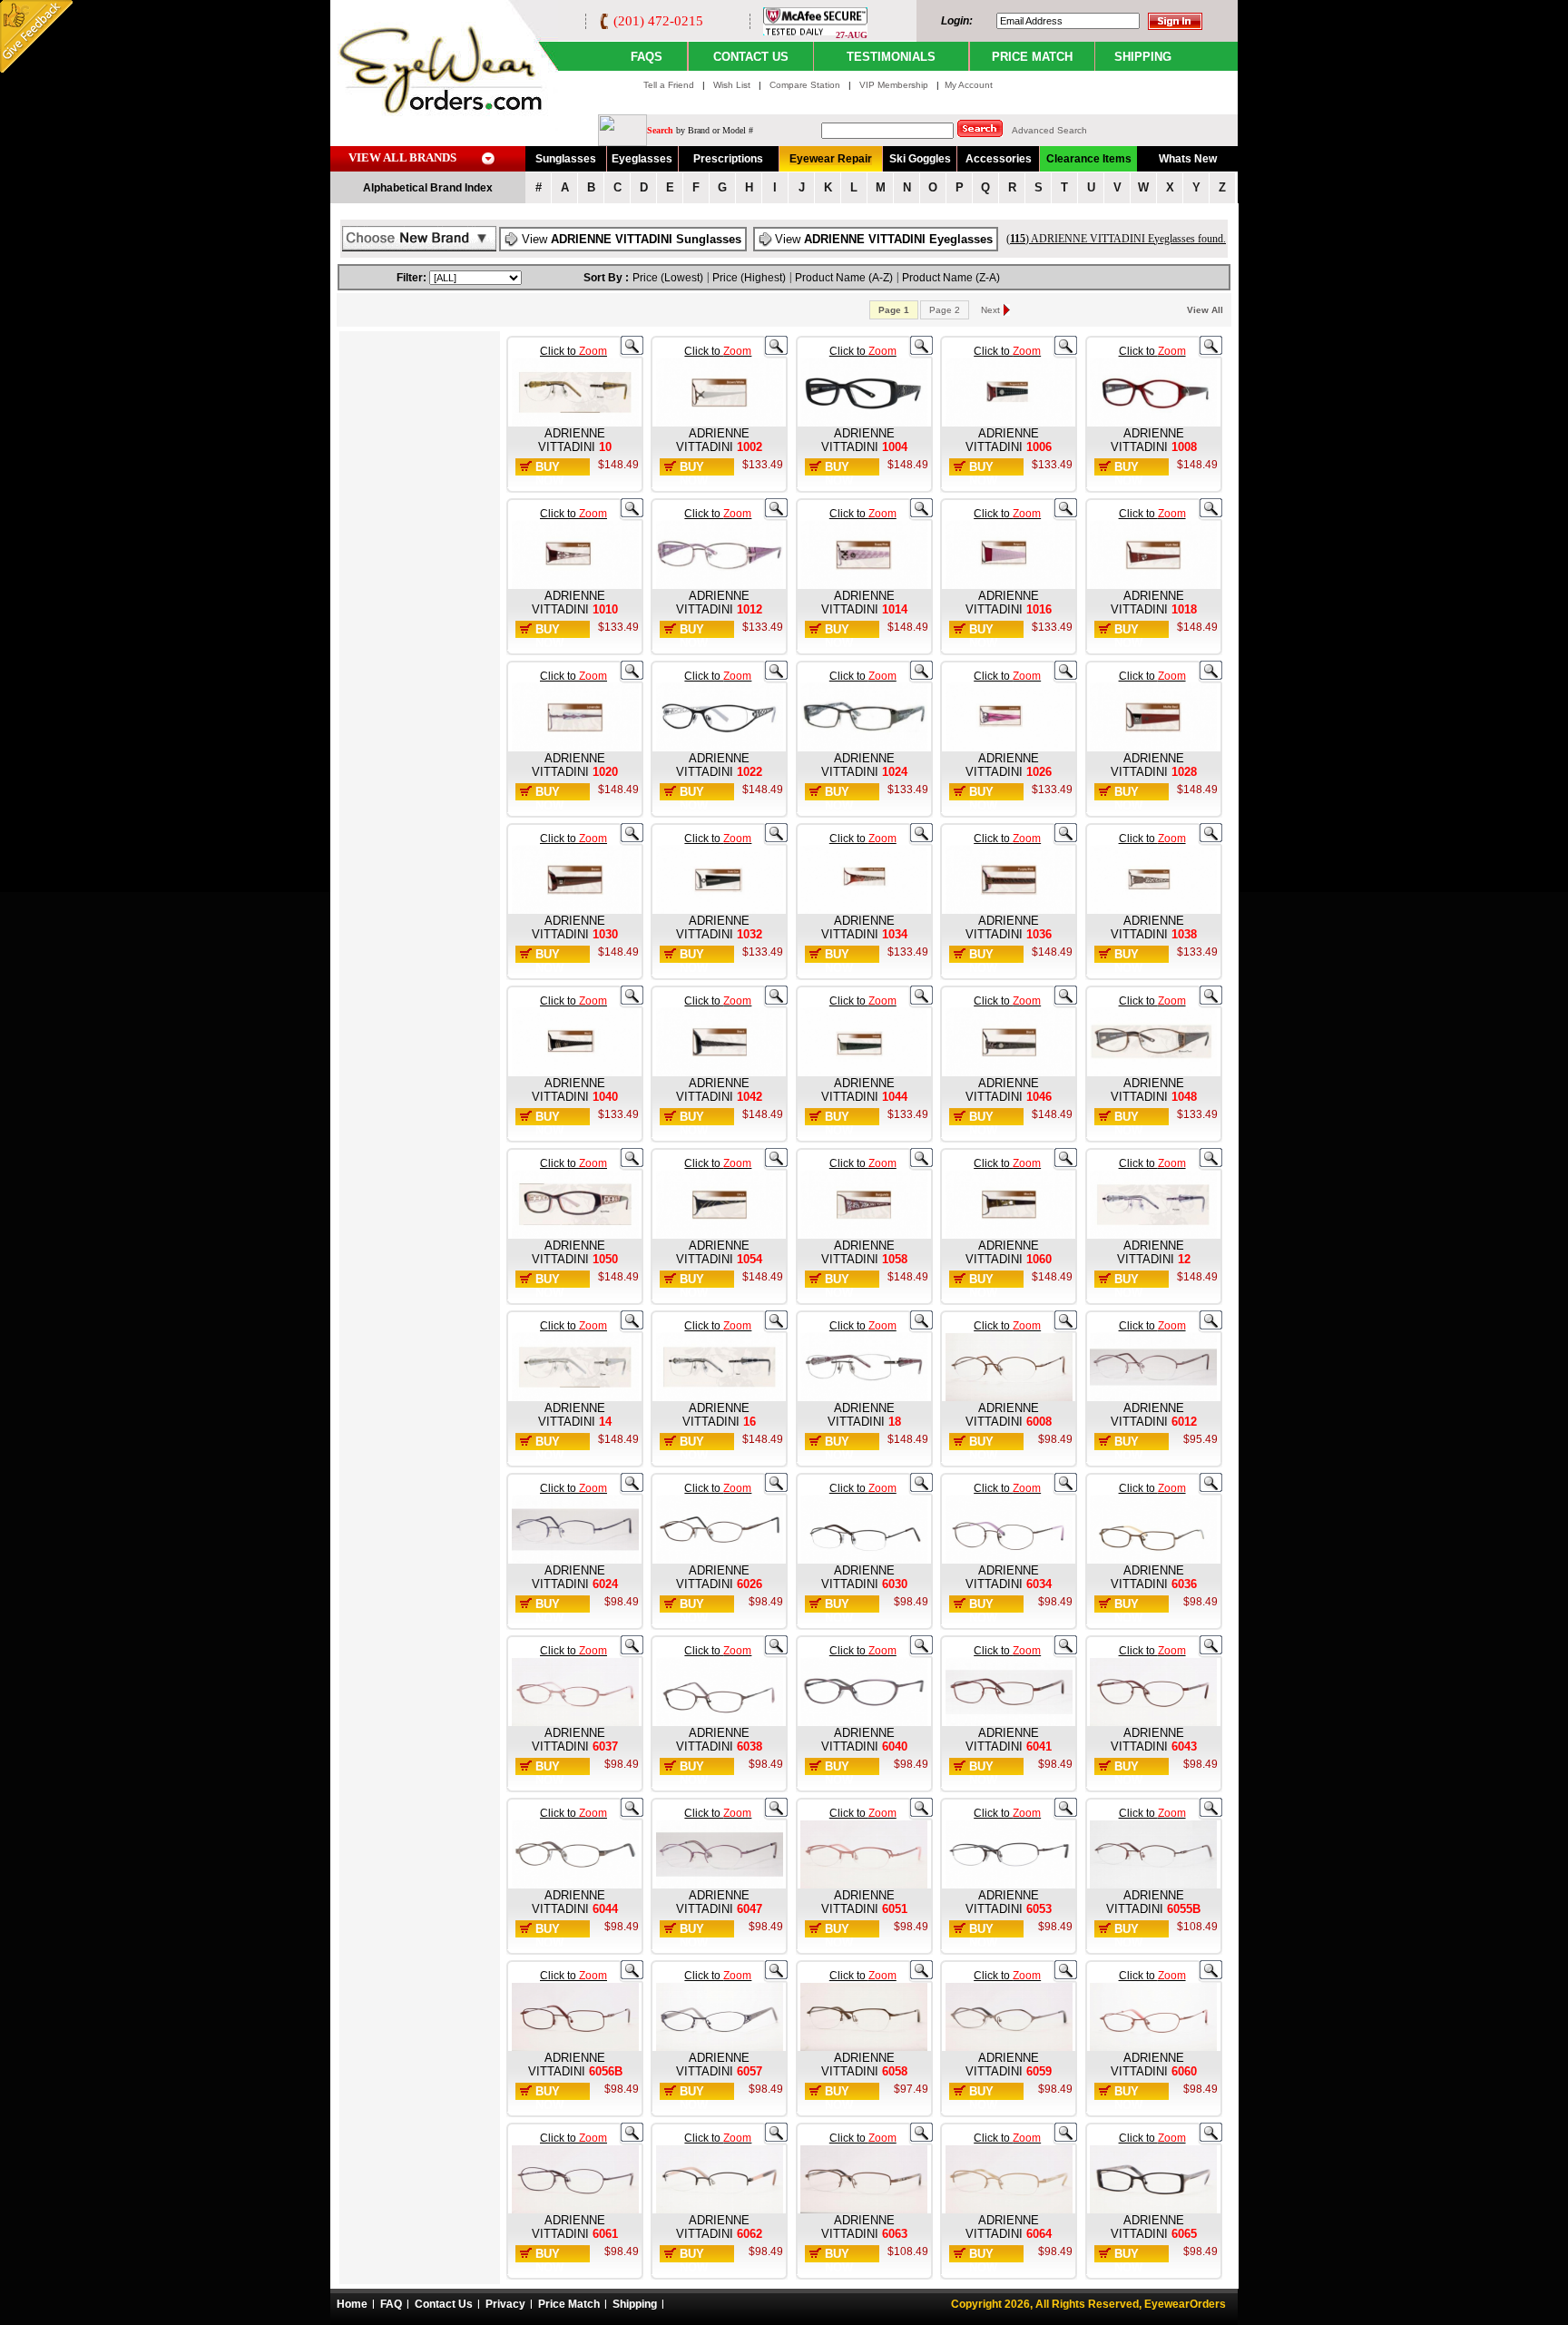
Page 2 (945, 310)
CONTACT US (751, 57)
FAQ (391, 2304)
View (632, 239)
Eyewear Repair (831, 159)
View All (1205, 310)
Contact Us (444, 2304)
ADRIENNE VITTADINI (572, 440)
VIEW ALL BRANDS (402, 157)
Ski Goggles (920, 159)
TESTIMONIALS (891, 57)
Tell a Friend (669, 85)
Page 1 (894, 310)
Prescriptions (728, 159)
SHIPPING (1143, 57)
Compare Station (806, 85)
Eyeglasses (642, 159)
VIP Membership (894, 85)
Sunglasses (566, 159)
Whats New (1188, 159)
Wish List (733, 85)
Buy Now (549, 474)
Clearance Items (1089, 159)
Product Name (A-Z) (844, 278)
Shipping (635, 2304)
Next (990, 310)
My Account (969, 85)
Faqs (647, 57)
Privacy (505, 2304)
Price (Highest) (749, 278)
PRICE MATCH (1032, 57)
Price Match (569, 2304)
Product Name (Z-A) (951, 278)
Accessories (999, 159)
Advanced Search (1049, 130)
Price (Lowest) (668, 278)
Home (352, 2304)
